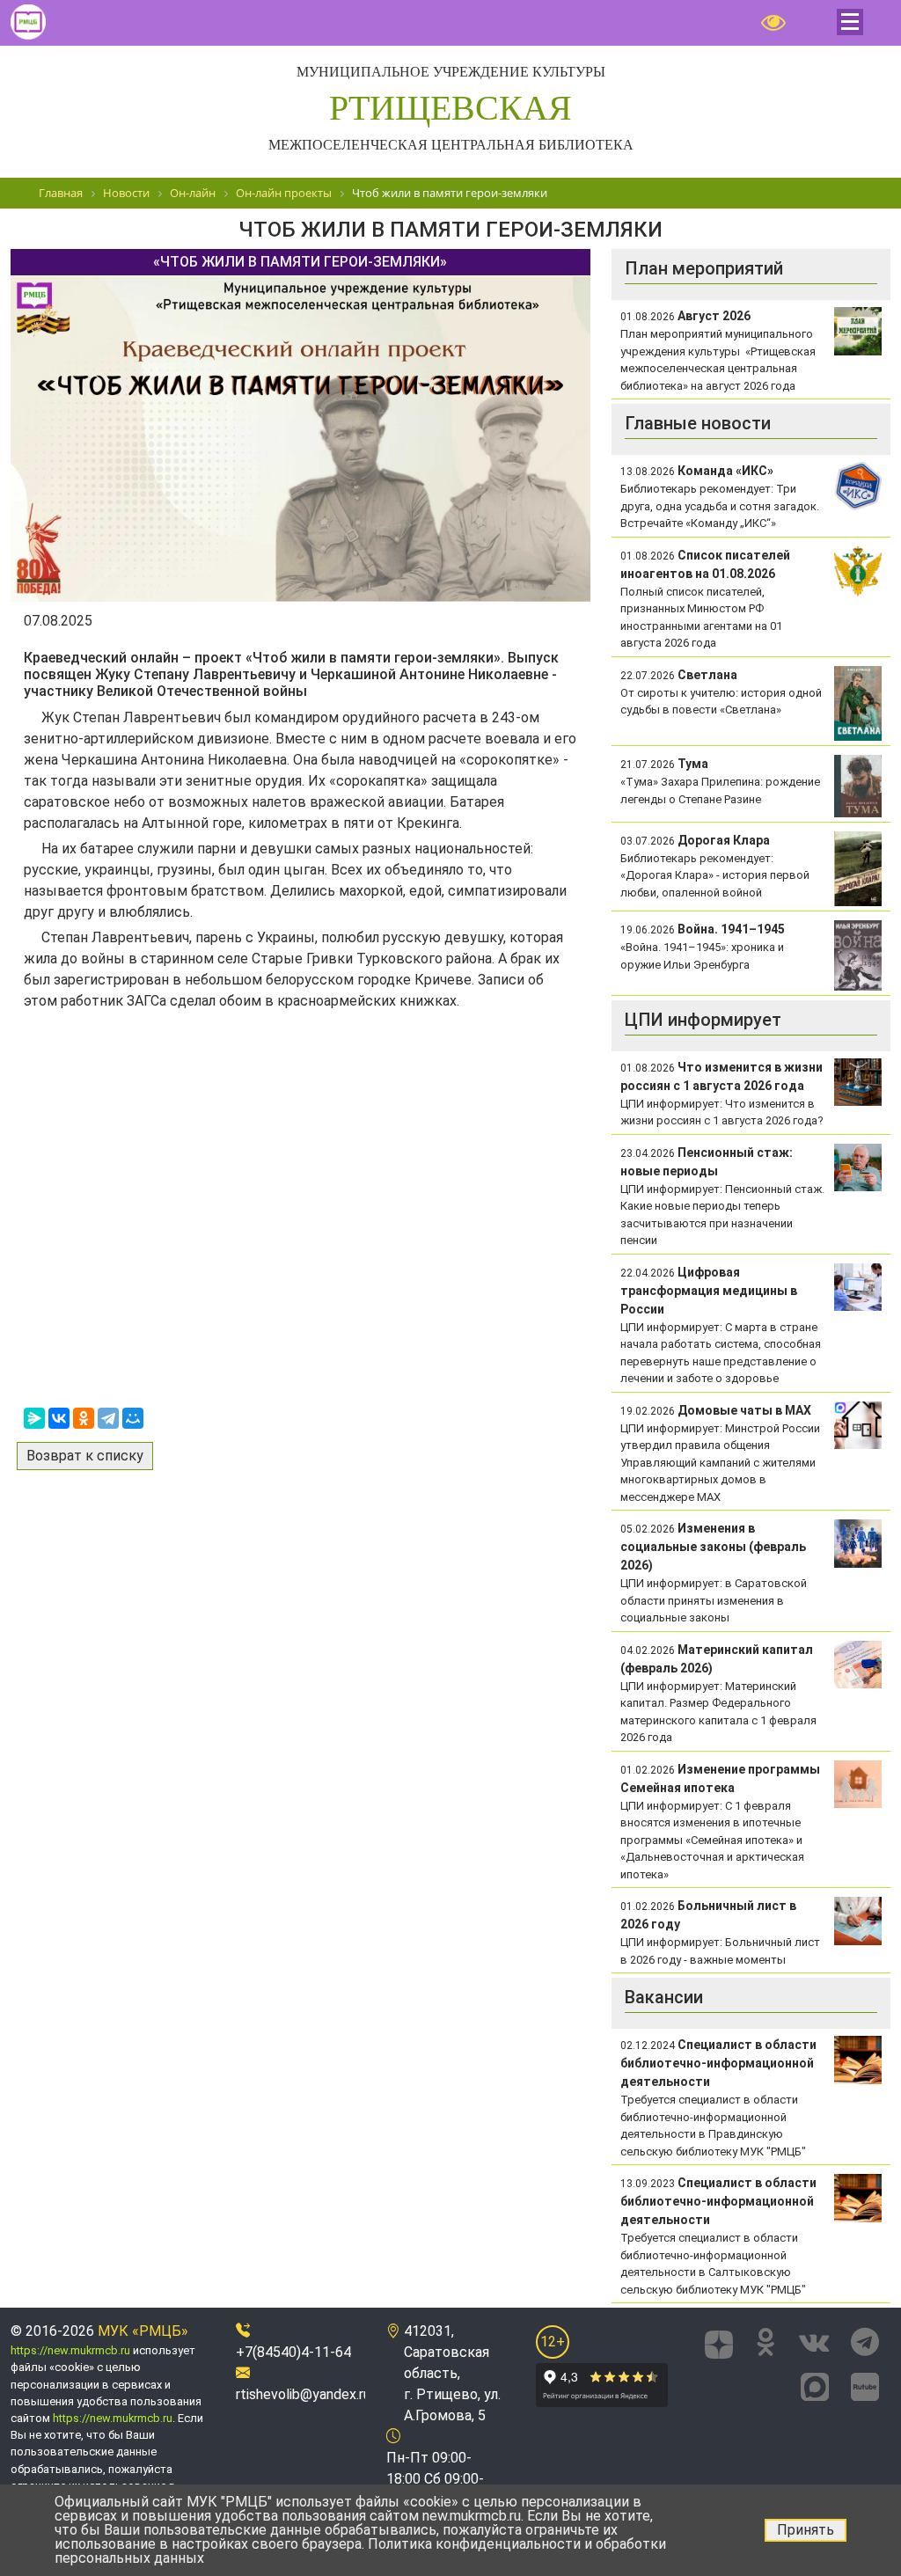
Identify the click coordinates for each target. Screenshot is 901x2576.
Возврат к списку (85, 1456)
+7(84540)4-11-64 (293, 2352)
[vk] (814, 2342)
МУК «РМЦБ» (143, 2331)
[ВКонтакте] (59, 1418)
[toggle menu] (850, 22)
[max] (815, 2384)
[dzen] (720, 2342)
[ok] (766, 2342)
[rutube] (865, 2384)
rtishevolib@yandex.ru (303, 2394)
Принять (806, 2530)
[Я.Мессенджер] (34, 1418)
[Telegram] (108, 1418)
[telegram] (865, 2342)
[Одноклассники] (84, 1418)
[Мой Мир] (133, 1418)
